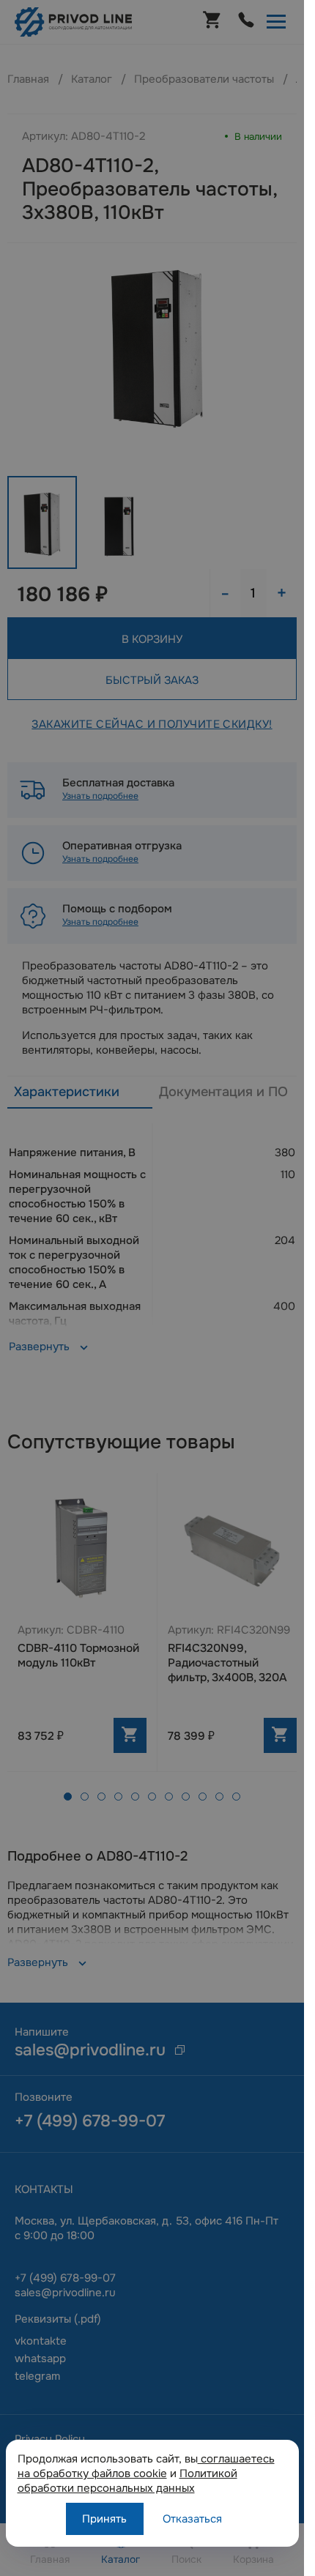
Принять (104, 2519)
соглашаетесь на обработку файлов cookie (146, 2466)
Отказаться (192, 2519)
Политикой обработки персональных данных (127, 2481)
